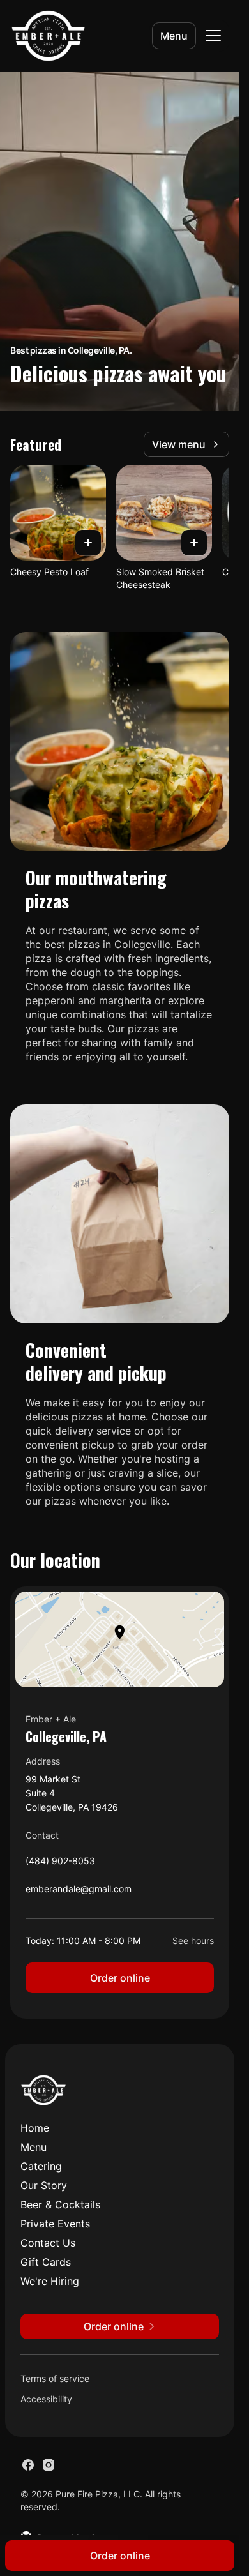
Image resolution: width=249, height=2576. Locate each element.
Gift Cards (46, 2262)
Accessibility (46, 2399)
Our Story (44, 2185)
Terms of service (55, 2378)
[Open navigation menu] (213, 36)
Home (35, 2128)
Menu (174, 36)
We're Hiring (50, 2281)
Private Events (55, 2224)
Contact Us (48, 2243)
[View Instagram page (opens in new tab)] (49, 2465)
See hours (193, 1940)
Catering (41, 2166)
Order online (120, 1978)
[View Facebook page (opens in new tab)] (28, 2465)
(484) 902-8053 (60, 1864)
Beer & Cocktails (60, 2204)
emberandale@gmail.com (79, 1892)
